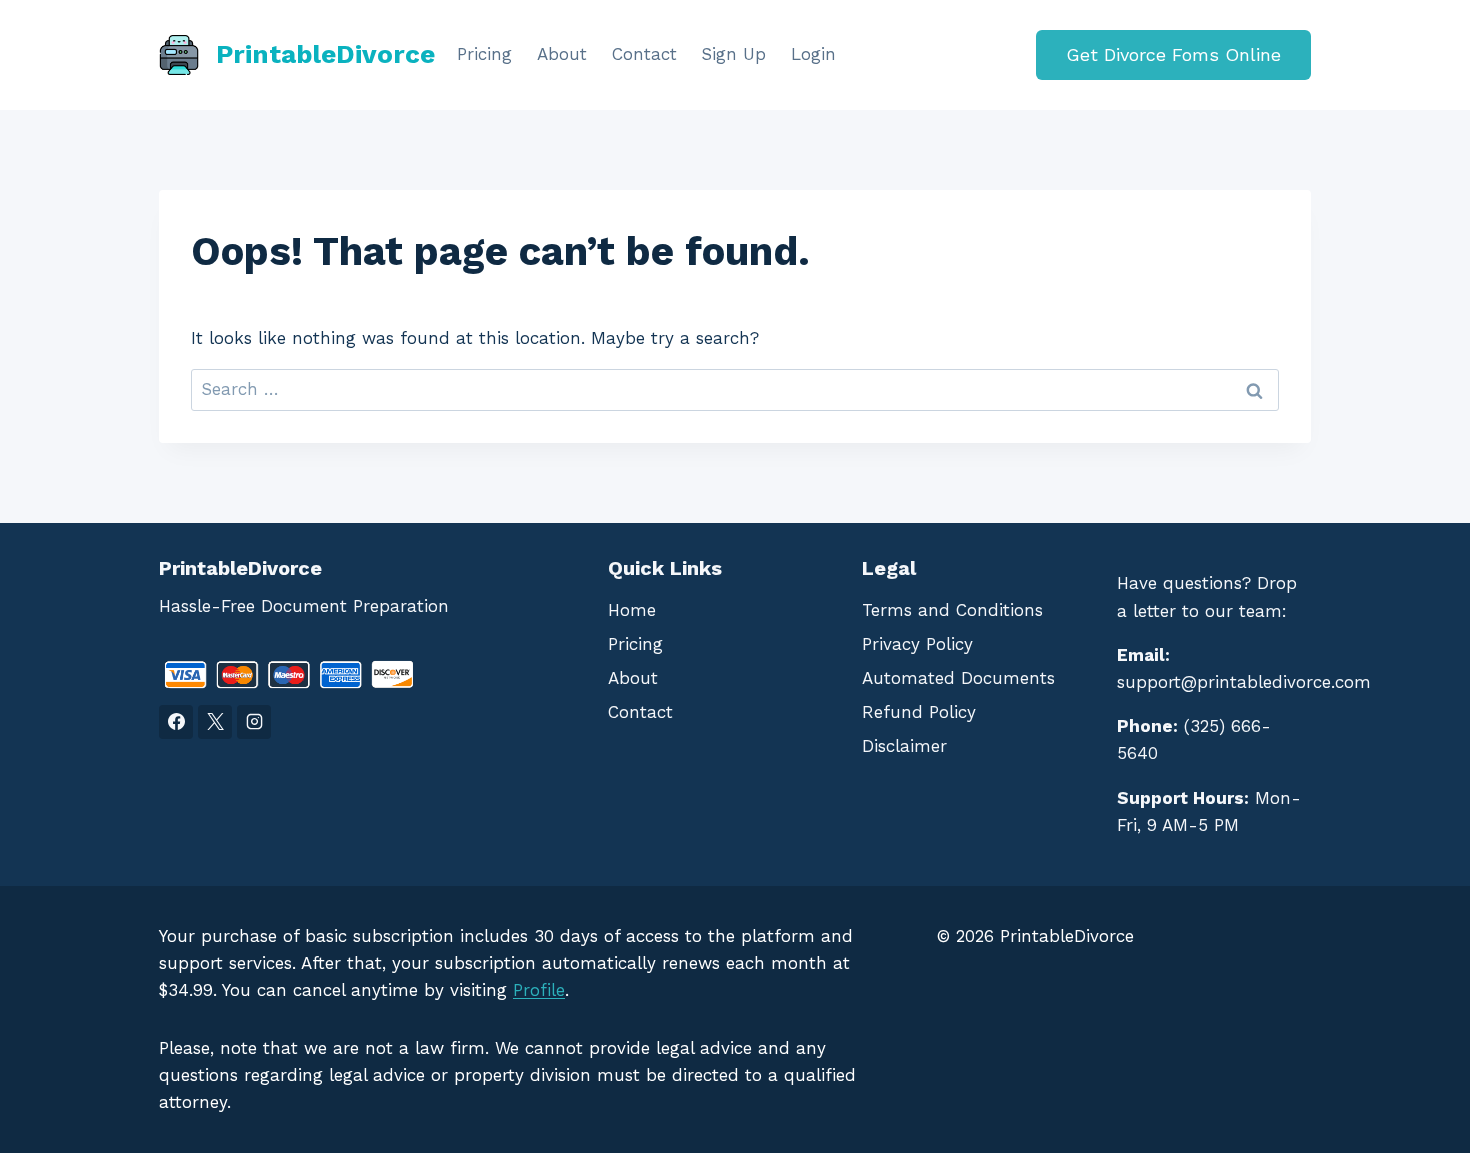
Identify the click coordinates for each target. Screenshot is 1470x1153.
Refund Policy (919, 712)
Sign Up (733, 54)
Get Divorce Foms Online (1173, 54)
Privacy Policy (917, 644)
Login (813, 54)
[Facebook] (176, 722)
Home (632, 610)
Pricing (484, 54)
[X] (215, 722)
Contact (644, 54)
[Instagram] (254, 722)
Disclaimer (904, 746)
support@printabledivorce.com (1244, 682)
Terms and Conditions (952, 610)
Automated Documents (958, 678)
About (562, 54)
